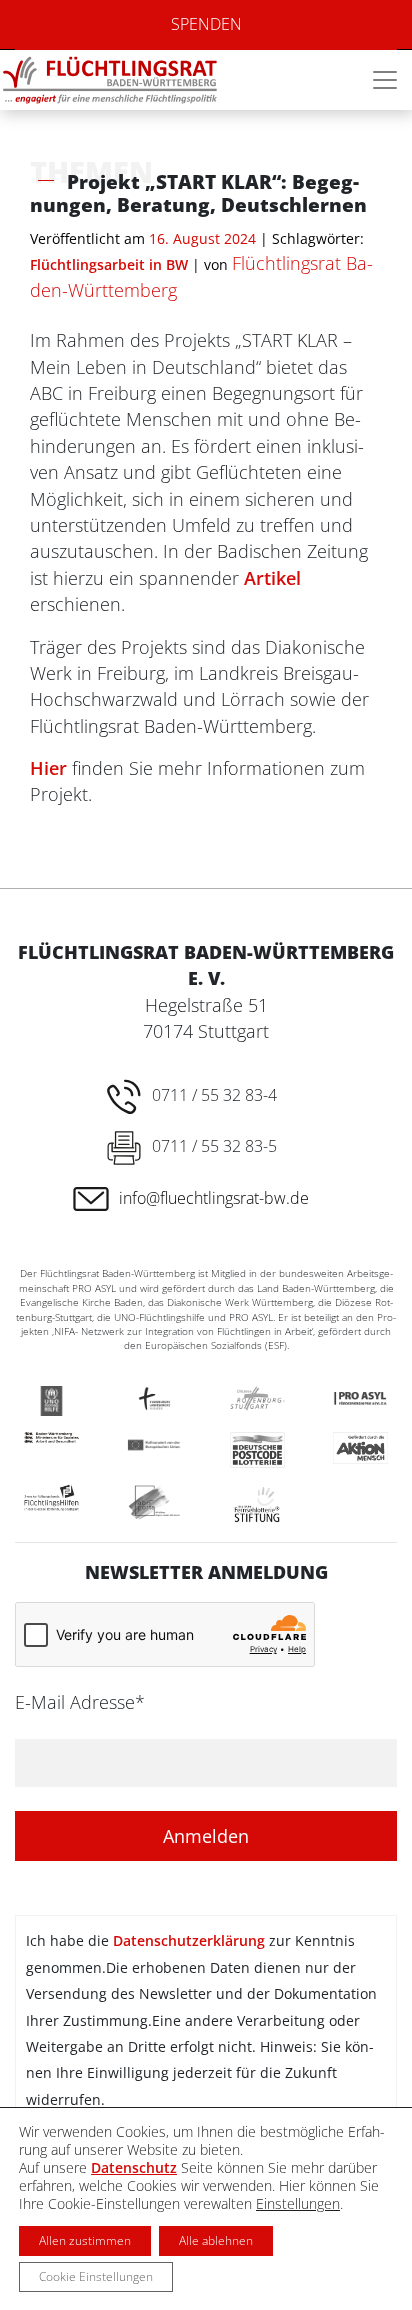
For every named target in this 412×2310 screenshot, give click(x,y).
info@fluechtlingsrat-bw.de (214, 1198)
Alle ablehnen (216, 2240)
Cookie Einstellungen (96, 2276)
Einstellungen (298, 2204)
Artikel (272, 578)
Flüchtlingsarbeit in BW (109, 264)
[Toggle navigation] (385, 80)
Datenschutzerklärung (189, 1940)
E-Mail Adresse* (80, 1702)
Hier (48, 768)
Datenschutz (134, 2167)
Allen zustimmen (85, 2240)
